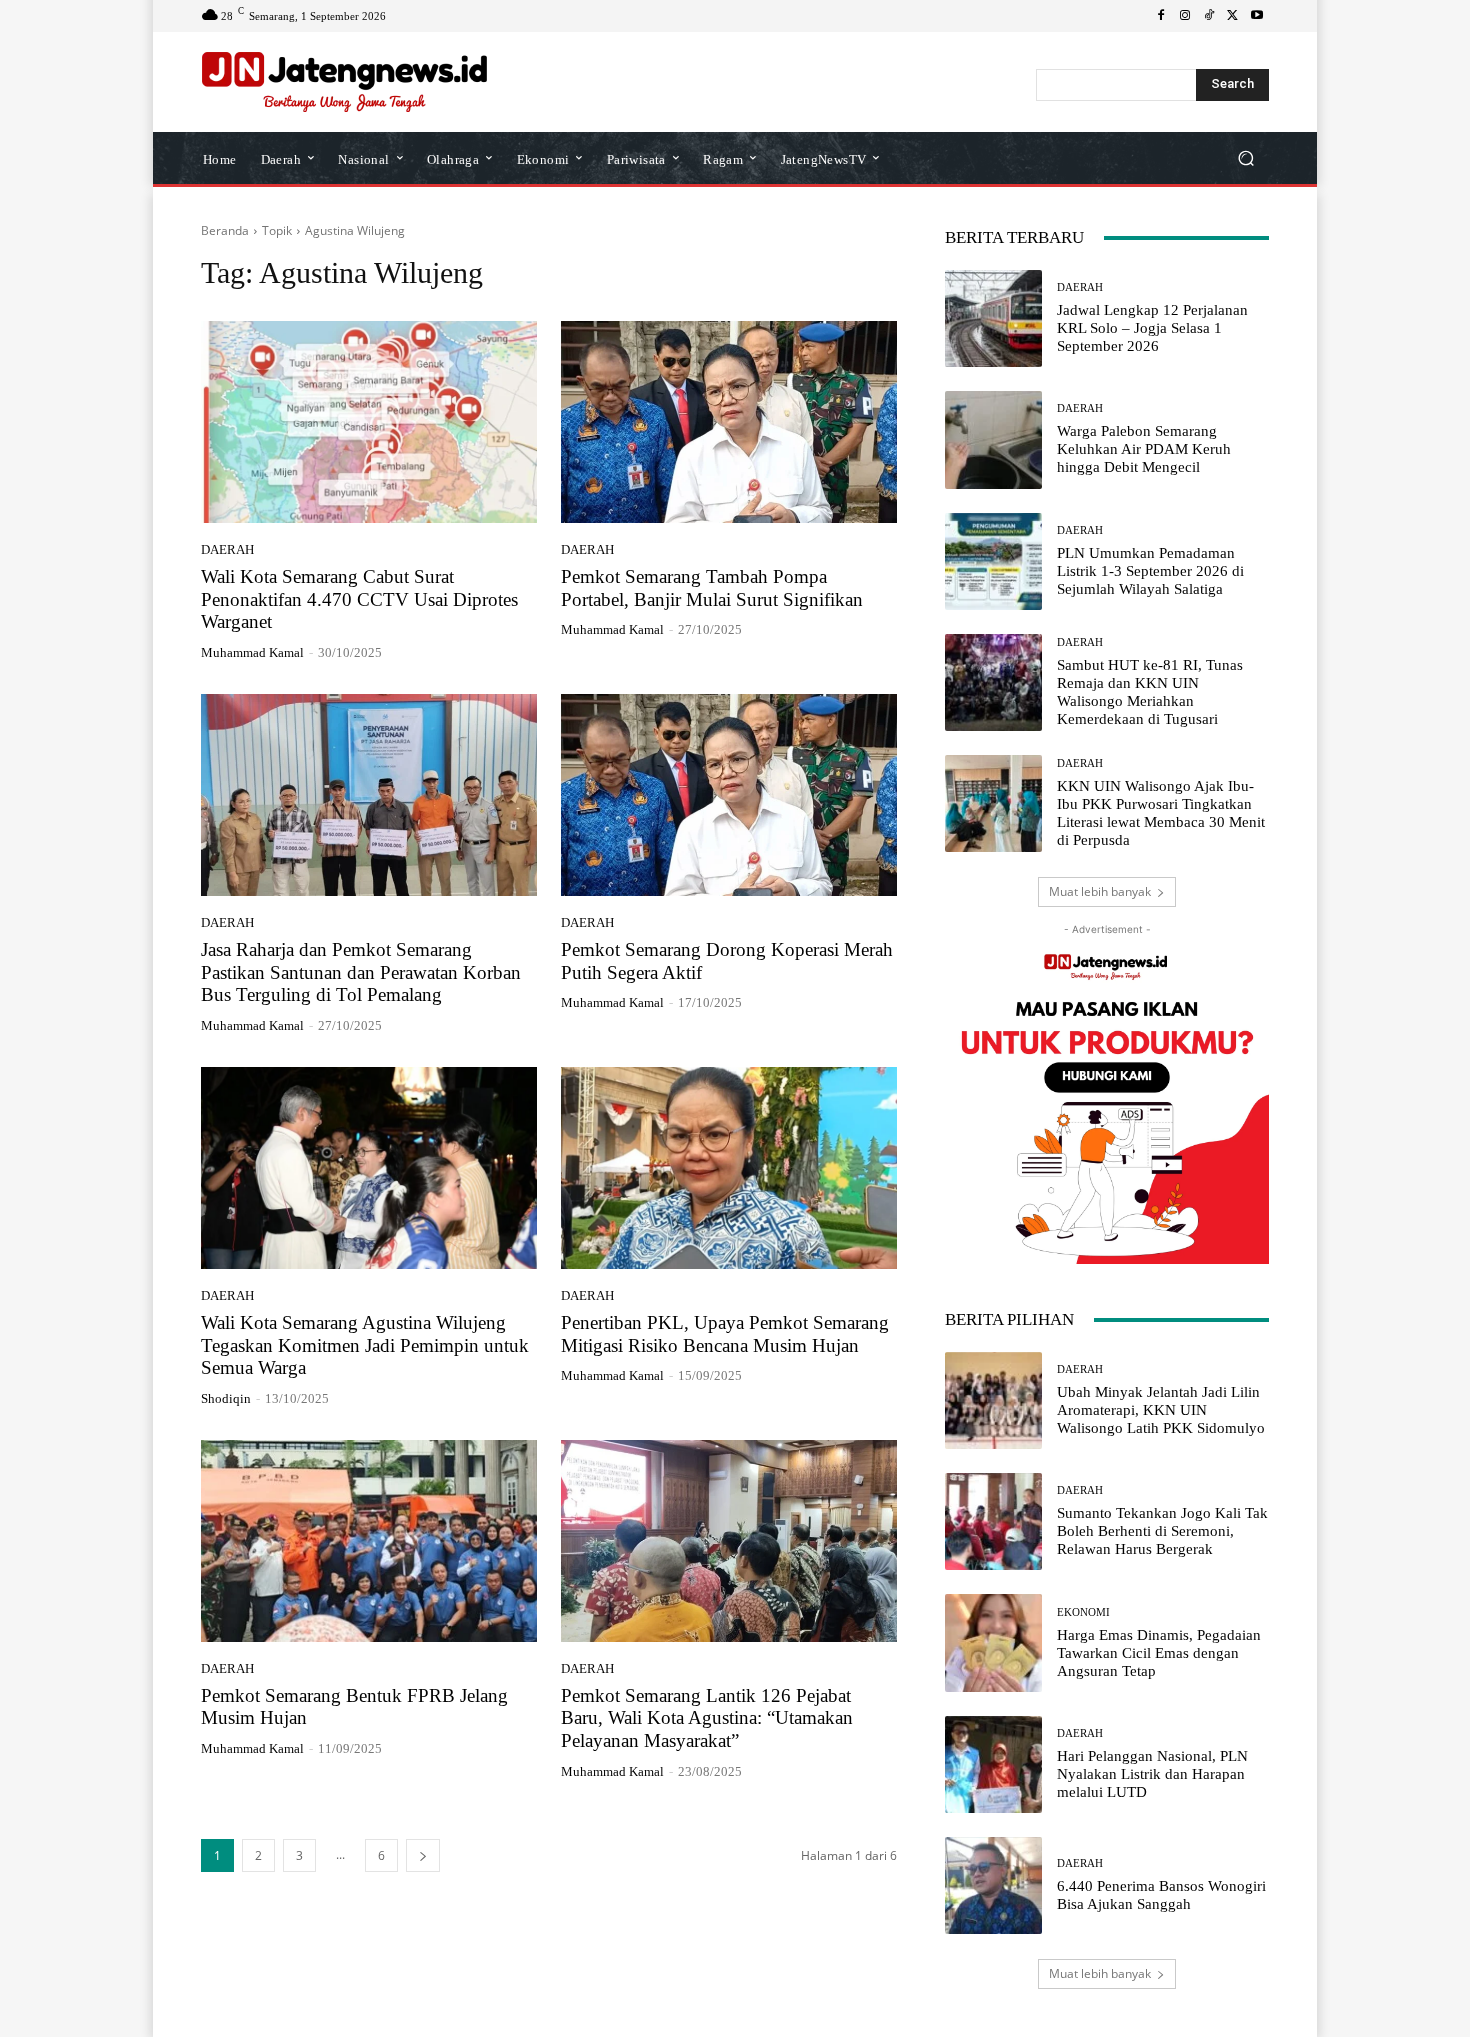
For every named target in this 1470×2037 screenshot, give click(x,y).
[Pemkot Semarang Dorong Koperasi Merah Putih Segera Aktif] (729, 795)
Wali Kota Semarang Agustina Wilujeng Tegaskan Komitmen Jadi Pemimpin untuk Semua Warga (365, 1345)
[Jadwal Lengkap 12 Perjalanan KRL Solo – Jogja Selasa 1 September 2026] (993, 318)
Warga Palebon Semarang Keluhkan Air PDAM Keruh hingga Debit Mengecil (1144, 449)
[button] (1245, 158)
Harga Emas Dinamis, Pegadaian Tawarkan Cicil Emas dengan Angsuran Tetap (1159, 1653)
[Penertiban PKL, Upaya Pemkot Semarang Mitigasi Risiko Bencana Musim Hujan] (729, 1168)
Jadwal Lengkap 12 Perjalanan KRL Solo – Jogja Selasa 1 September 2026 (1152, 328)
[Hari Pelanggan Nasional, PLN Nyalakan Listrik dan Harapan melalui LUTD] (993, 1764)
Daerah (227, 549)
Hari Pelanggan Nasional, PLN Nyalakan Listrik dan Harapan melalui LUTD (1152, 1774)
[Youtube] (1257, 16)
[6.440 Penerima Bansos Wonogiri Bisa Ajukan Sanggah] (993, 1885)
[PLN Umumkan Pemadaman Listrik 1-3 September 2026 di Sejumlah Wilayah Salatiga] (993, 561)
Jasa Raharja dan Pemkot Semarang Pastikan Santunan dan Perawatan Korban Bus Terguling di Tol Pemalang (361, 972)
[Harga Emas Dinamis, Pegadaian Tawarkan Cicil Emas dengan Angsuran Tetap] (993, 1642)
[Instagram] (1185, 16)
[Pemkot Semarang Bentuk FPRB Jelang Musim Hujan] (369, 1541)
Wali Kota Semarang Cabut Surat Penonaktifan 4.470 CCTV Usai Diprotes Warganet (359, 599)
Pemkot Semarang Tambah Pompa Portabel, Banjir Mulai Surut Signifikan (712, 588)
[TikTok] (1209, 16)
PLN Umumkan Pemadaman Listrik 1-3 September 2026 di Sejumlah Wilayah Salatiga (1150, 571)
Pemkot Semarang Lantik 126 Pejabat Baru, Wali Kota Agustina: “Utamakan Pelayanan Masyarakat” (707, 1718)
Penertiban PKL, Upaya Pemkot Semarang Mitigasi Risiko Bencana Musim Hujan (725, 1334)
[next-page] (423, 1855)
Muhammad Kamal (252, 652)
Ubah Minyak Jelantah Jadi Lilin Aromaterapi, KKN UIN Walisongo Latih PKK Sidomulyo (1161, 1410)
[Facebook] (1161, 16)
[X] (1233, 16)
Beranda (225, 230)
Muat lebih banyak (1100, 891)
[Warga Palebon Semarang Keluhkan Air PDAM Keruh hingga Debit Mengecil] (993, 439)
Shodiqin (226, 1398)
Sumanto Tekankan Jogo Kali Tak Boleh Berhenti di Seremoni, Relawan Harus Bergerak (1162, 1531)
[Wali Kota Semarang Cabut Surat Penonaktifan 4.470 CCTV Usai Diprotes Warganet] (369, 422)
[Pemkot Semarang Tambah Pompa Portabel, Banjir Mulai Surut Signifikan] (729, 422)
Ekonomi (1083, 1612)
